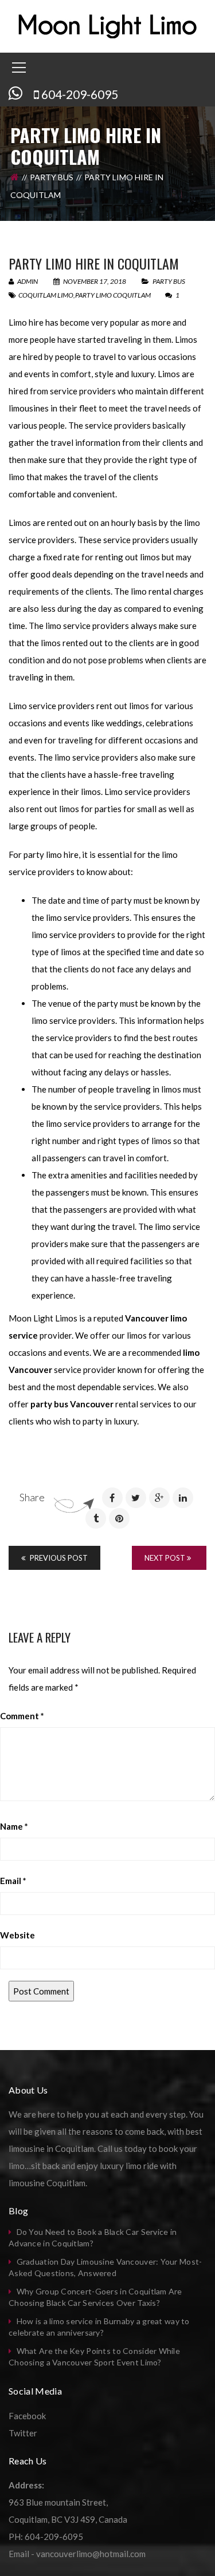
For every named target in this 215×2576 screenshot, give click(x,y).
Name (14, 1826)
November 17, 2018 (95, 281)
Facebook (27, 2416)
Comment (22, 1716)
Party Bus (52, 177)
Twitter (23, 2433)
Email (13, 1881)
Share (32, 1497)
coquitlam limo (46, 295)
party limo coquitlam (113, 295)
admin (27, 281)
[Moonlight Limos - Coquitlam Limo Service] (107, 25)
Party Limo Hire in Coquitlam (94, 263)
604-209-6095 (80, 94)
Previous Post (58, 1558)
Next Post (166, 1558)
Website (17, 1935)
